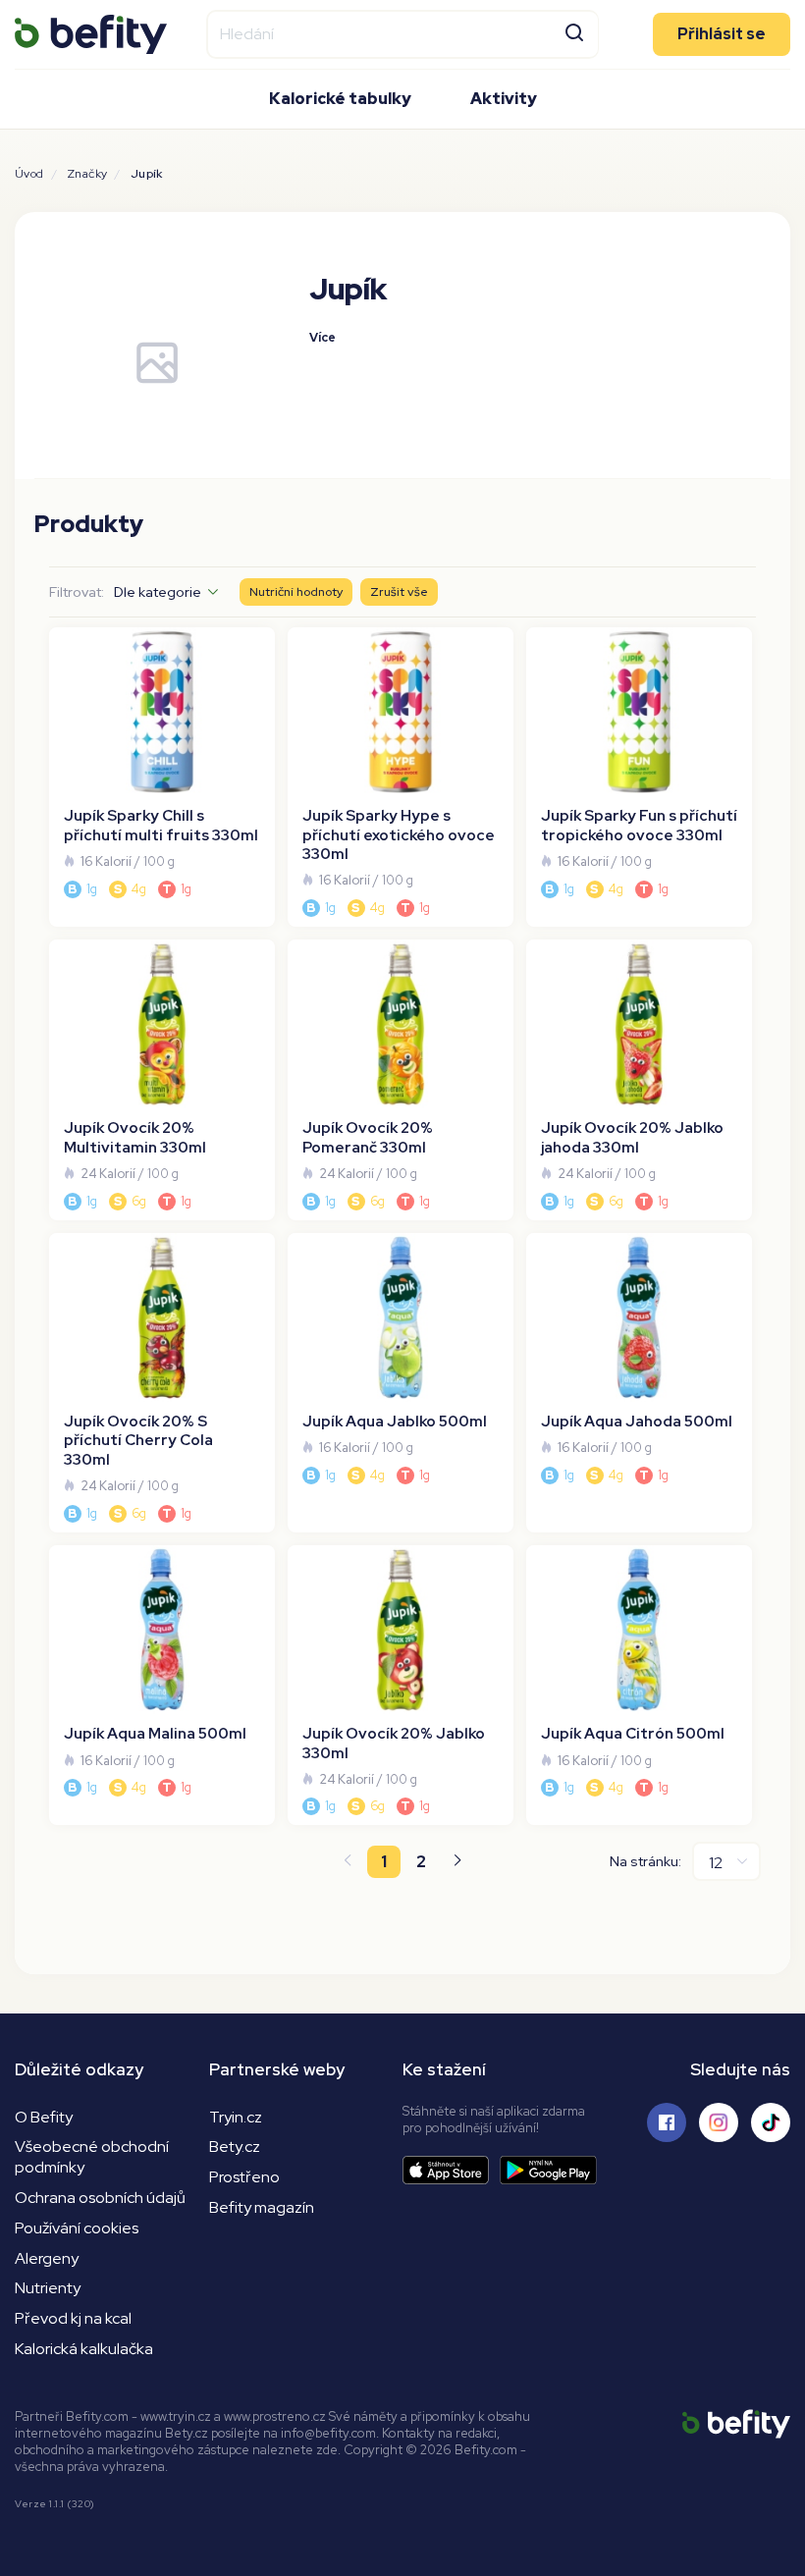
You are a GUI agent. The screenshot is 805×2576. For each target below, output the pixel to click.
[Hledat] (574, 31)
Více (322, 337)
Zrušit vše (399, 591)
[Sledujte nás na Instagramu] (719, 2122)
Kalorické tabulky (340, 99)
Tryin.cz (236, 2117)
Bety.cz (235, 2147)
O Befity (44, 2117)
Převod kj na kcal (73, 2318)
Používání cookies (77, 2228)
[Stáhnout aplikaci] (451, 2170)
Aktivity (504, 99)
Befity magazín (262, 2207)
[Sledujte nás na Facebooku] (667, 2122)
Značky (87, 174)
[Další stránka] (458, 1862)
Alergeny (47, 2258)
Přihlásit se (722, 33)
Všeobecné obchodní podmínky (92, 2157)
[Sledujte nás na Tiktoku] (771, 2122)
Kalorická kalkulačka (84, 2349)
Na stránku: (645, 1861)
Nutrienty (48, 2288)
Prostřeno (244, 2177)
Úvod (29, 174)
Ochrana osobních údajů (100, 2198)
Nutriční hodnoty (296, 591)
